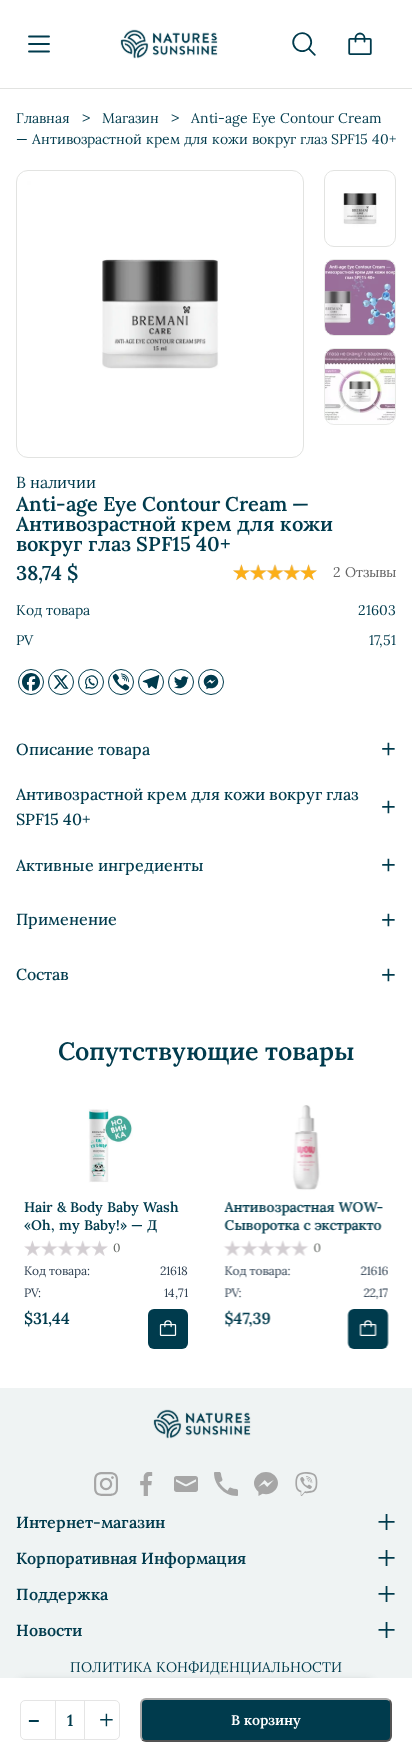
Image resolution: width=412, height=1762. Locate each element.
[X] (61, 682)
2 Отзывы (364, 572)
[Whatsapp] (91, 682)
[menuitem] (360, 208)
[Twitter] (181, 682)
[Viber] (121, 682)
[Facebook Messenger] (211, 682)
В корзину (266, 1720)
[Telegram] (151, 682)
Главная (43, 118)
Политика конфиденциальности (206, 1667)
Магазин (130, 118)
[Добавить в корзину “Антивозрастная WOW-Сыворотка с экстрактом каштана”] (368, 1329)
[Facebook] (31, 682)
